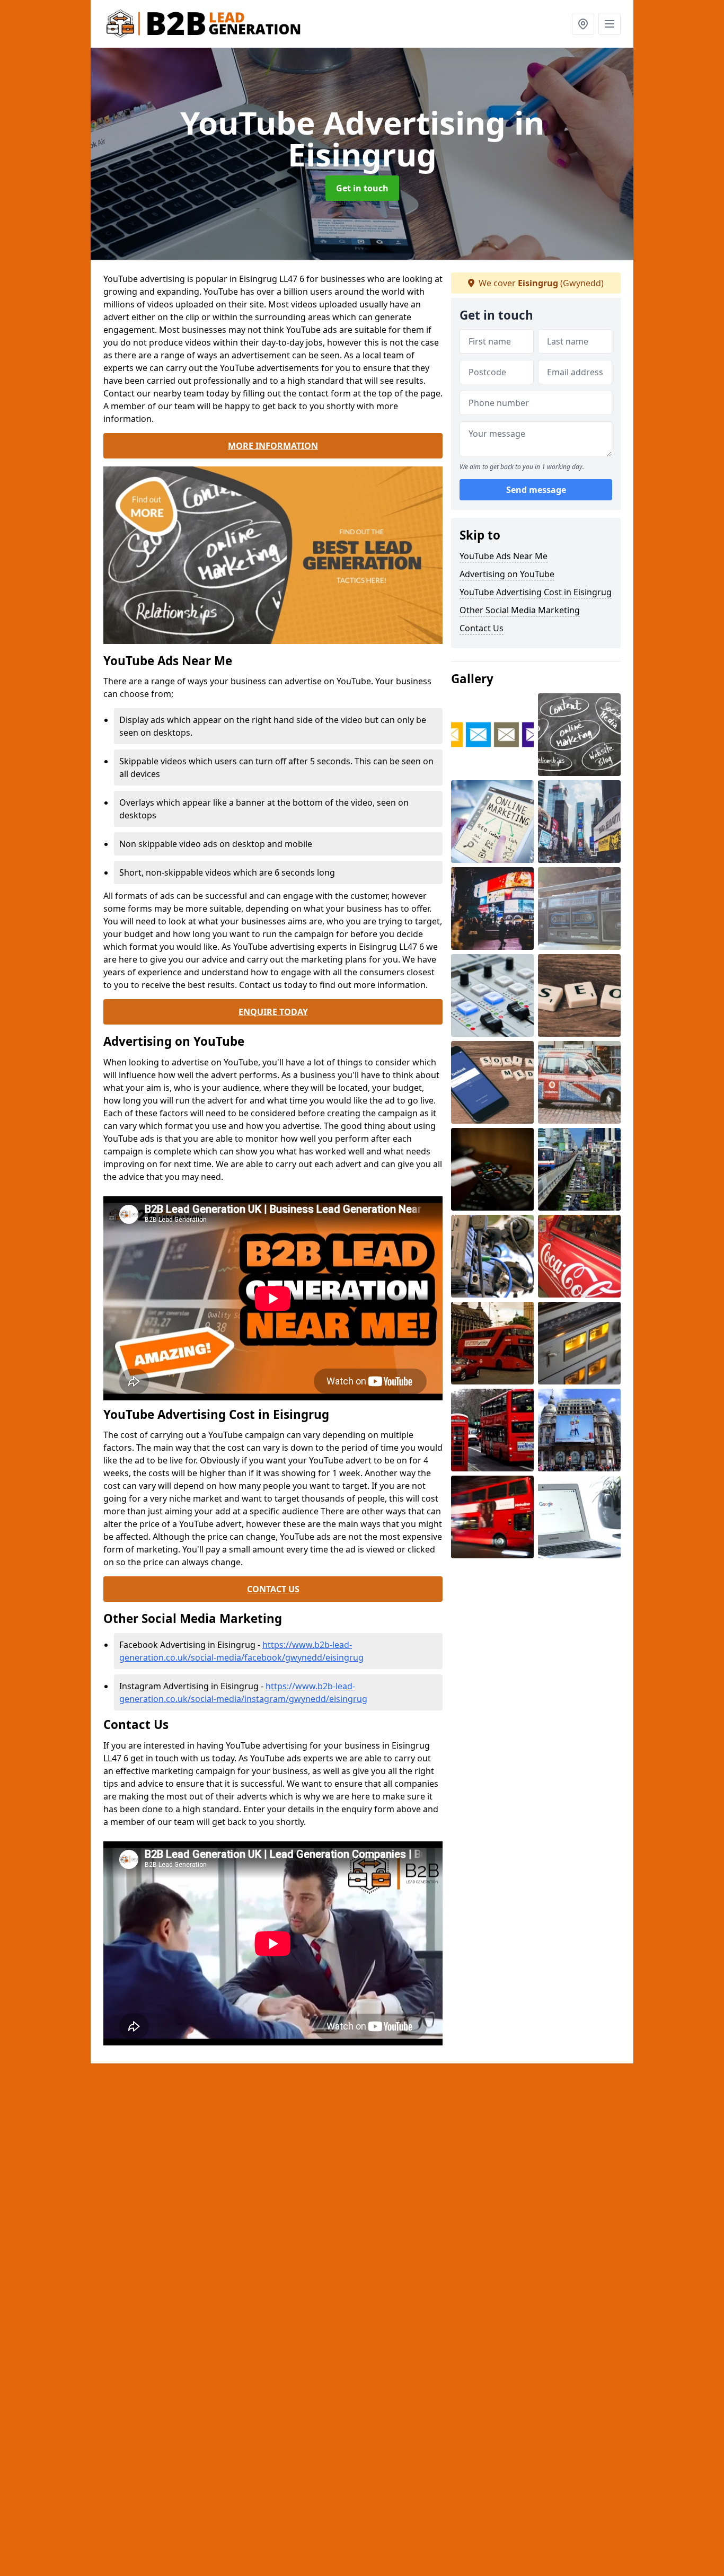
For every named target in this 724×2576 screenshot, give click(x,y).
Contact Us (482, 628)
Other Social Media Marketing (520, 610)
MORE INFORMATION (273, 446)
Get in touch (362, 188)
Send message (536, 490)
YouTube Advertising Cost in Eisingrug (536, 592)
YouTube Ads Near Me (504, 556)
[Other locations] (583, 24)
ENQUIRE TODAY (273, 1012)
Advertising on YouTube (507, 574)
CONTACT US (273, 1589)
